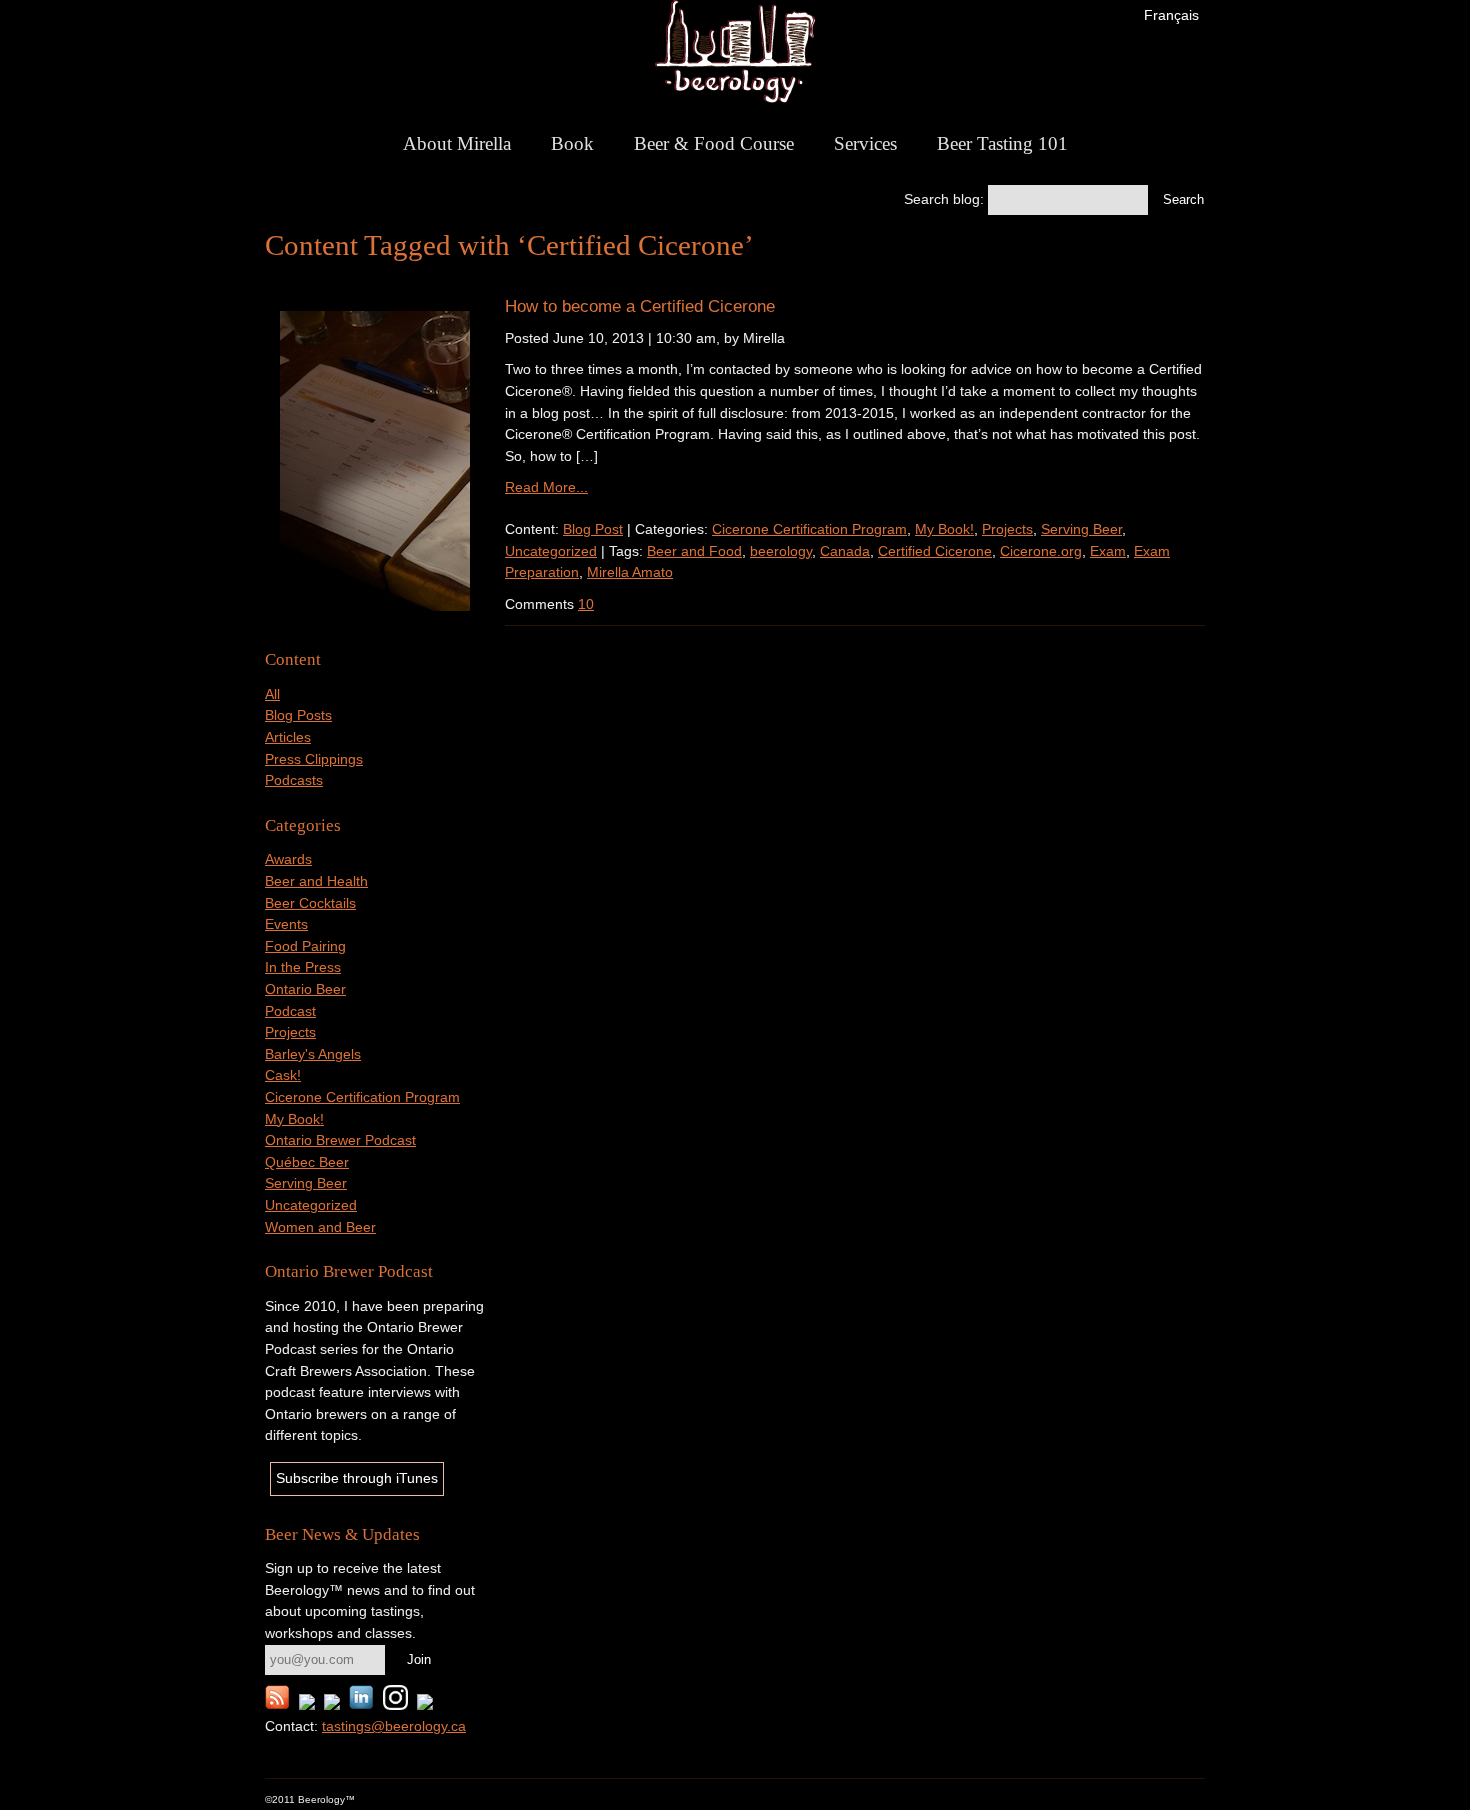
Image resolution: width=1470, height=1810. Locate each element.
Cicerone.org (1041, 551)
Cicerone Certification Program (362, 1097)
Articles (288, 737)
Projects (290, 1032)
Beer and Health (316, 881)
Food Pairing (305, 946)
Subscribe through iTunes (357, 1478)
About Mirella (457, 143)
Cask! (283, 1075)
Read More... (546, 487)
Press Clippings (314, 759)
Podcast (290, 1011)
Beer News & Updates (342, 1534)
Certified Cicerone (935, 551)
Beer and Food (694, 551)
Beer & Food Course (714, 143)
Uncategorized (311, 1205)
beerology (781, 551)
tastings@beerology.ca (394, 1726)
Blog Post (593, 529)
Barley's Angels (313, 1054)
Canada (845, 551)
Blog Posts (298, 715)
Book (572, 143)
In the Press (303, 967)
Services (865, 143)
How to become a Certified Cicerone (640, 306)
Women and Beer (320, 1227)
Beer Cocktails (310, 903)
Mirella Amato (630, 572)
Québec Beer (307, 1162)
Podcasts (294, 780)
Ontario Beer (305, 989)
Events (286, 924)
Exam (1108, 551)
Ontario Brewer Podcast (340, 1140)
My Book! (294, 1119)
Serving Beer (306, 1183)
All (272, 694)
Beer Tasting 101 (1002, 143)
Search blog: (944, 199)
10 (586, 604)
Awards (288, 859)
